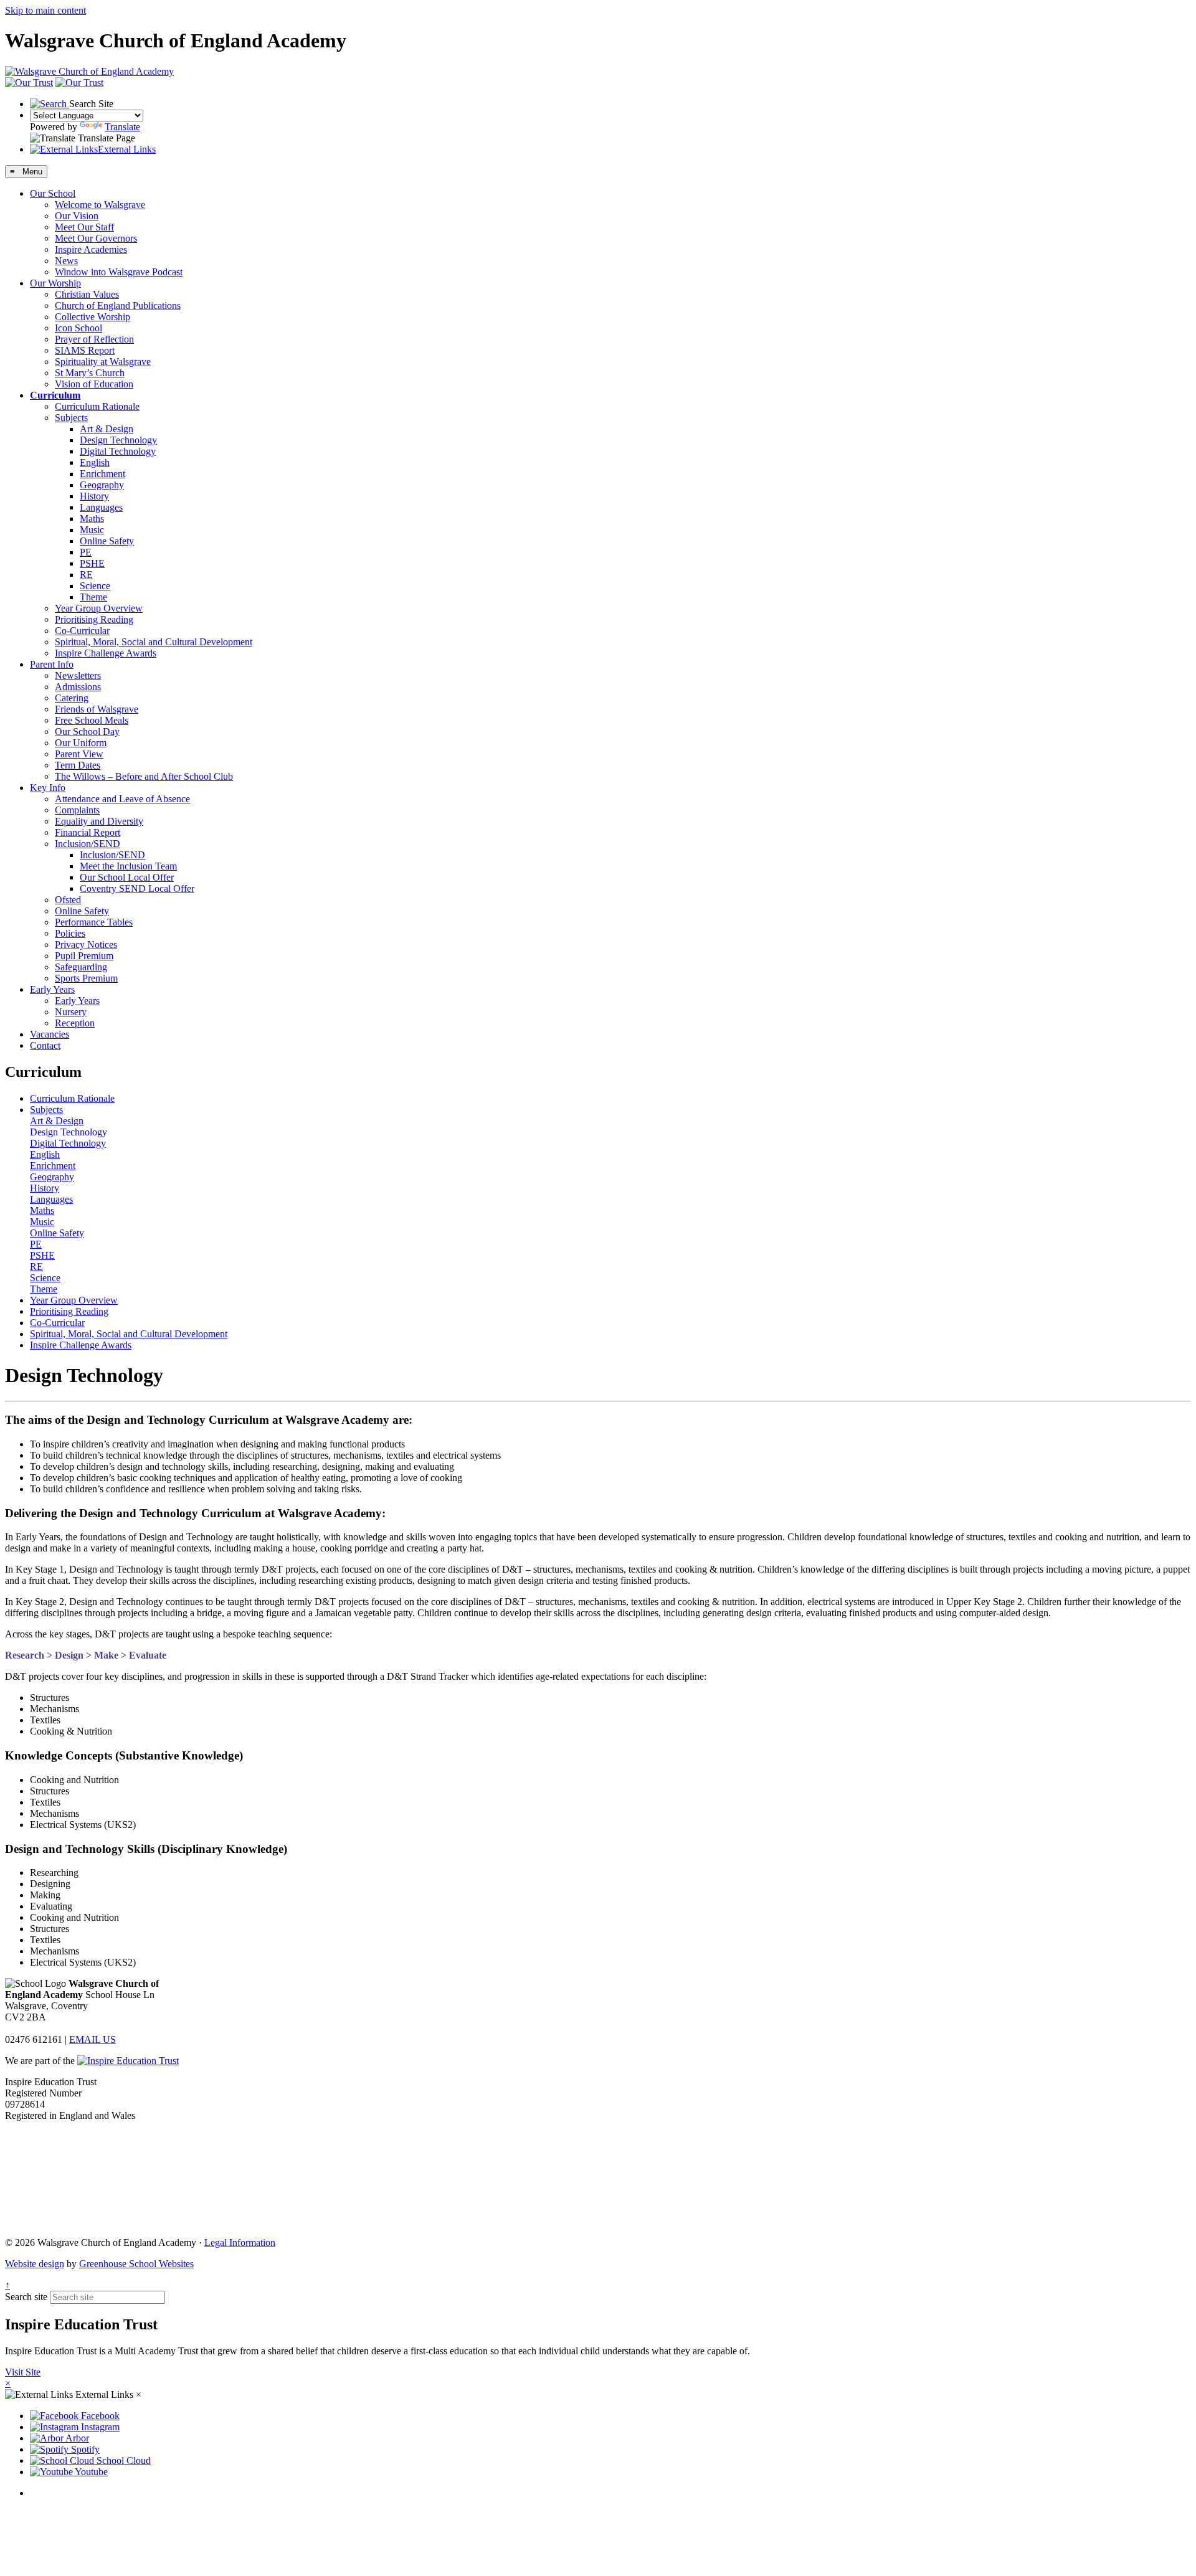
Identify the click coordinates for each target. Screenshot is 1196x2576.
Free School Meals (92, 720)
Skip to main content (45, 10)
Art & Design (107, 429)
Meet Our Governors (96, 238)
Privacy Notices (86, 945)
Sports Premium (86, 978)
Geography (102, 485)
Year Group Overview (99, 608)
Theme (93, 597)
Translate (122, 127)
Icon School (78, 328)
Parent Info (52, 664)
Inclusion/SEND (88, 844)
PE (86, 552)
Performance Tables (94, 922)
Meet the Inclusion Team (128, 866)
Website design (35, 2264)
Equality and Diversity (99, 821)
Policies (70, 933)
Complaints (77, 810)
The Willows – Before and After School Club (144, 776)
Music (92, 530)
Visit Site (23, 2372)
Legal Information (240, 2242)
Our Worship (55, 283)
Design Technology (118, 440)
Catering (72, 698)
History (94, 496)
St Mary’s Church (90, 373)
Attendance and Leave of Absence (122, 799)
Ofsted (68, 900)
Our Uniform (81, 743)
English (95, 462)
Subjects (71, 418)
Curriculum (55, 395)
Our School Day (87, 732)
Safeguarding (81, 967)
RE (86, 575)
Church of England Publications (118, 305)
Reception (75, 1023)
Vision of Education (94, 384)
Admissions (78, 687)
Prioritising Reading (94, 619)
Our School (53, 193)
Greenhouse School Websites (136, 2264)
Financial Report (88, 832)
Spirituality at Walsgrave (103, 362)
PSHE (92, 563)
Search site (26, 2297)
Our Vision (77, 216)
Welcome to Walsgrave (100, 205)
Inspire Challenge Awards (106, 653)
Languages (101, 507)
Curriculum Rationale (97, 406)
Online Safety (107, 541)
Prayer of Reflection (94, 339)
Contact (45, 1045)
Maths (92, 519)
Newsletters (78, 675)
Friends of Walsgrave (97, 709)
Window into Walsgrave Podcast (119, 272)
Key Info (48, 788)
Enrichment (102, 474)
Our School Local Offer (127, 877)
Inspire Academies (91, 249)
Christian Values (87, 294)
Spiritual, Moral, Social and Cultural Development (154, 642)
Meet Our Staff (84, 227)
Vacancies (50, 1034)
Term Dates (78, 765)
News (66, 261)
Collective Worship (93, 317)
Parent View (79, 754)
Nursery (71, 1012)
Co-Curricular (82, 631)
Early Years (52, 989)
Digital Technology (118, 451)
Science (95, 586)
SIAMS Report (85, 350)
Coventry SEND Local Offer (137, 888)
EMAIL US (93, 2039)
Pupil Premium (84, 956)
